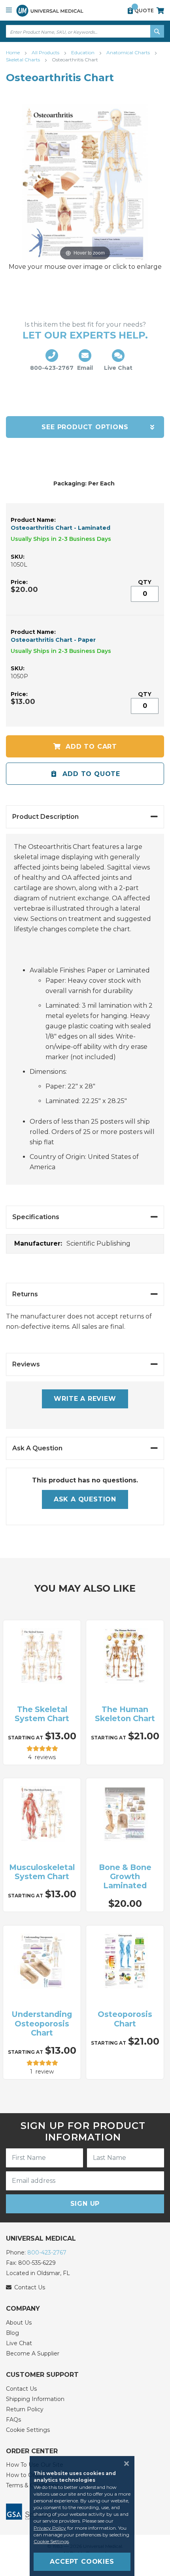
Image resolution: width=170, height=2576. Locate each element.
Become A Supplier (33, 2353)
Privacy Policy (50, 2528)
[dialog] (85, 2516)
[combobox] (85, 31)
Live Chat (19, 2343)
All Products (46, 52)
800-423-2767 (47, 2253)
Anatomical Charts (129, 52)
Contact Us (21, 2389)
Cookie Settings (28, 2430)
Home (13, 52)
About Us (19, 2323)
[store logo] (50, 10)
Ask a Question (85, 1499)
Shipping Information (35, 2399)
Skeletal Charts (24, 60)
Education (83, 52)
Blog (12, 2333)
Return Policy (25, 2409)
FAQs (13, 2420)
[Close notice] (124, 2464)
